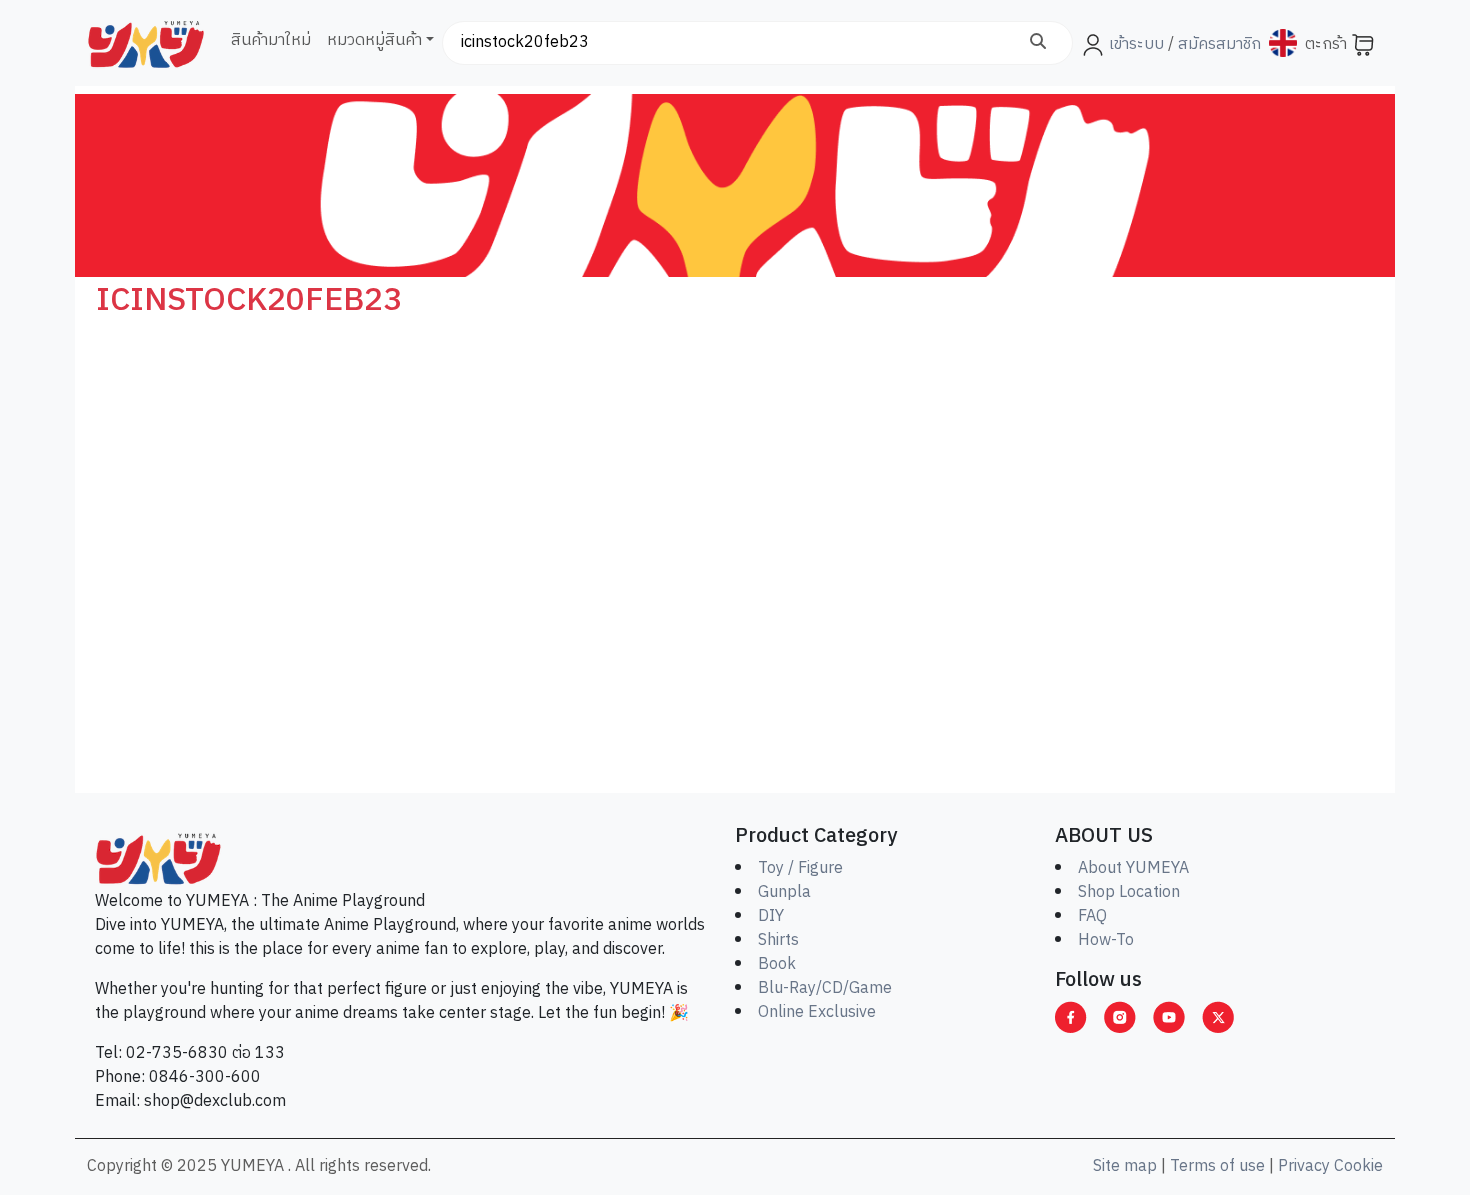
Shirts (778, 940)
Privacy (1304, 1166)
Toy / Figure (800, 868)
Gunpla (784, 892)
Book (777, 964)
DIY (771, 916)
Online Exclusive (817, 1012)
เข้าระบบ (1136, 44)
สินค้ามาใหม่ (271, 40)
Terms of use (1217, 1166)
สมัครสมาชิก (1217, 44)
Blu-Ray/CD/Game (825, 988)
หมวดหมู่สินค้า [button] (374, 40)
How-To (1106, 940)
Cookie (1358, 1166)
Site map (1125, 1166)
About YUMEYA (1133, 868)
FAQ (1092, 916)
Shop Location (1129, 892)
